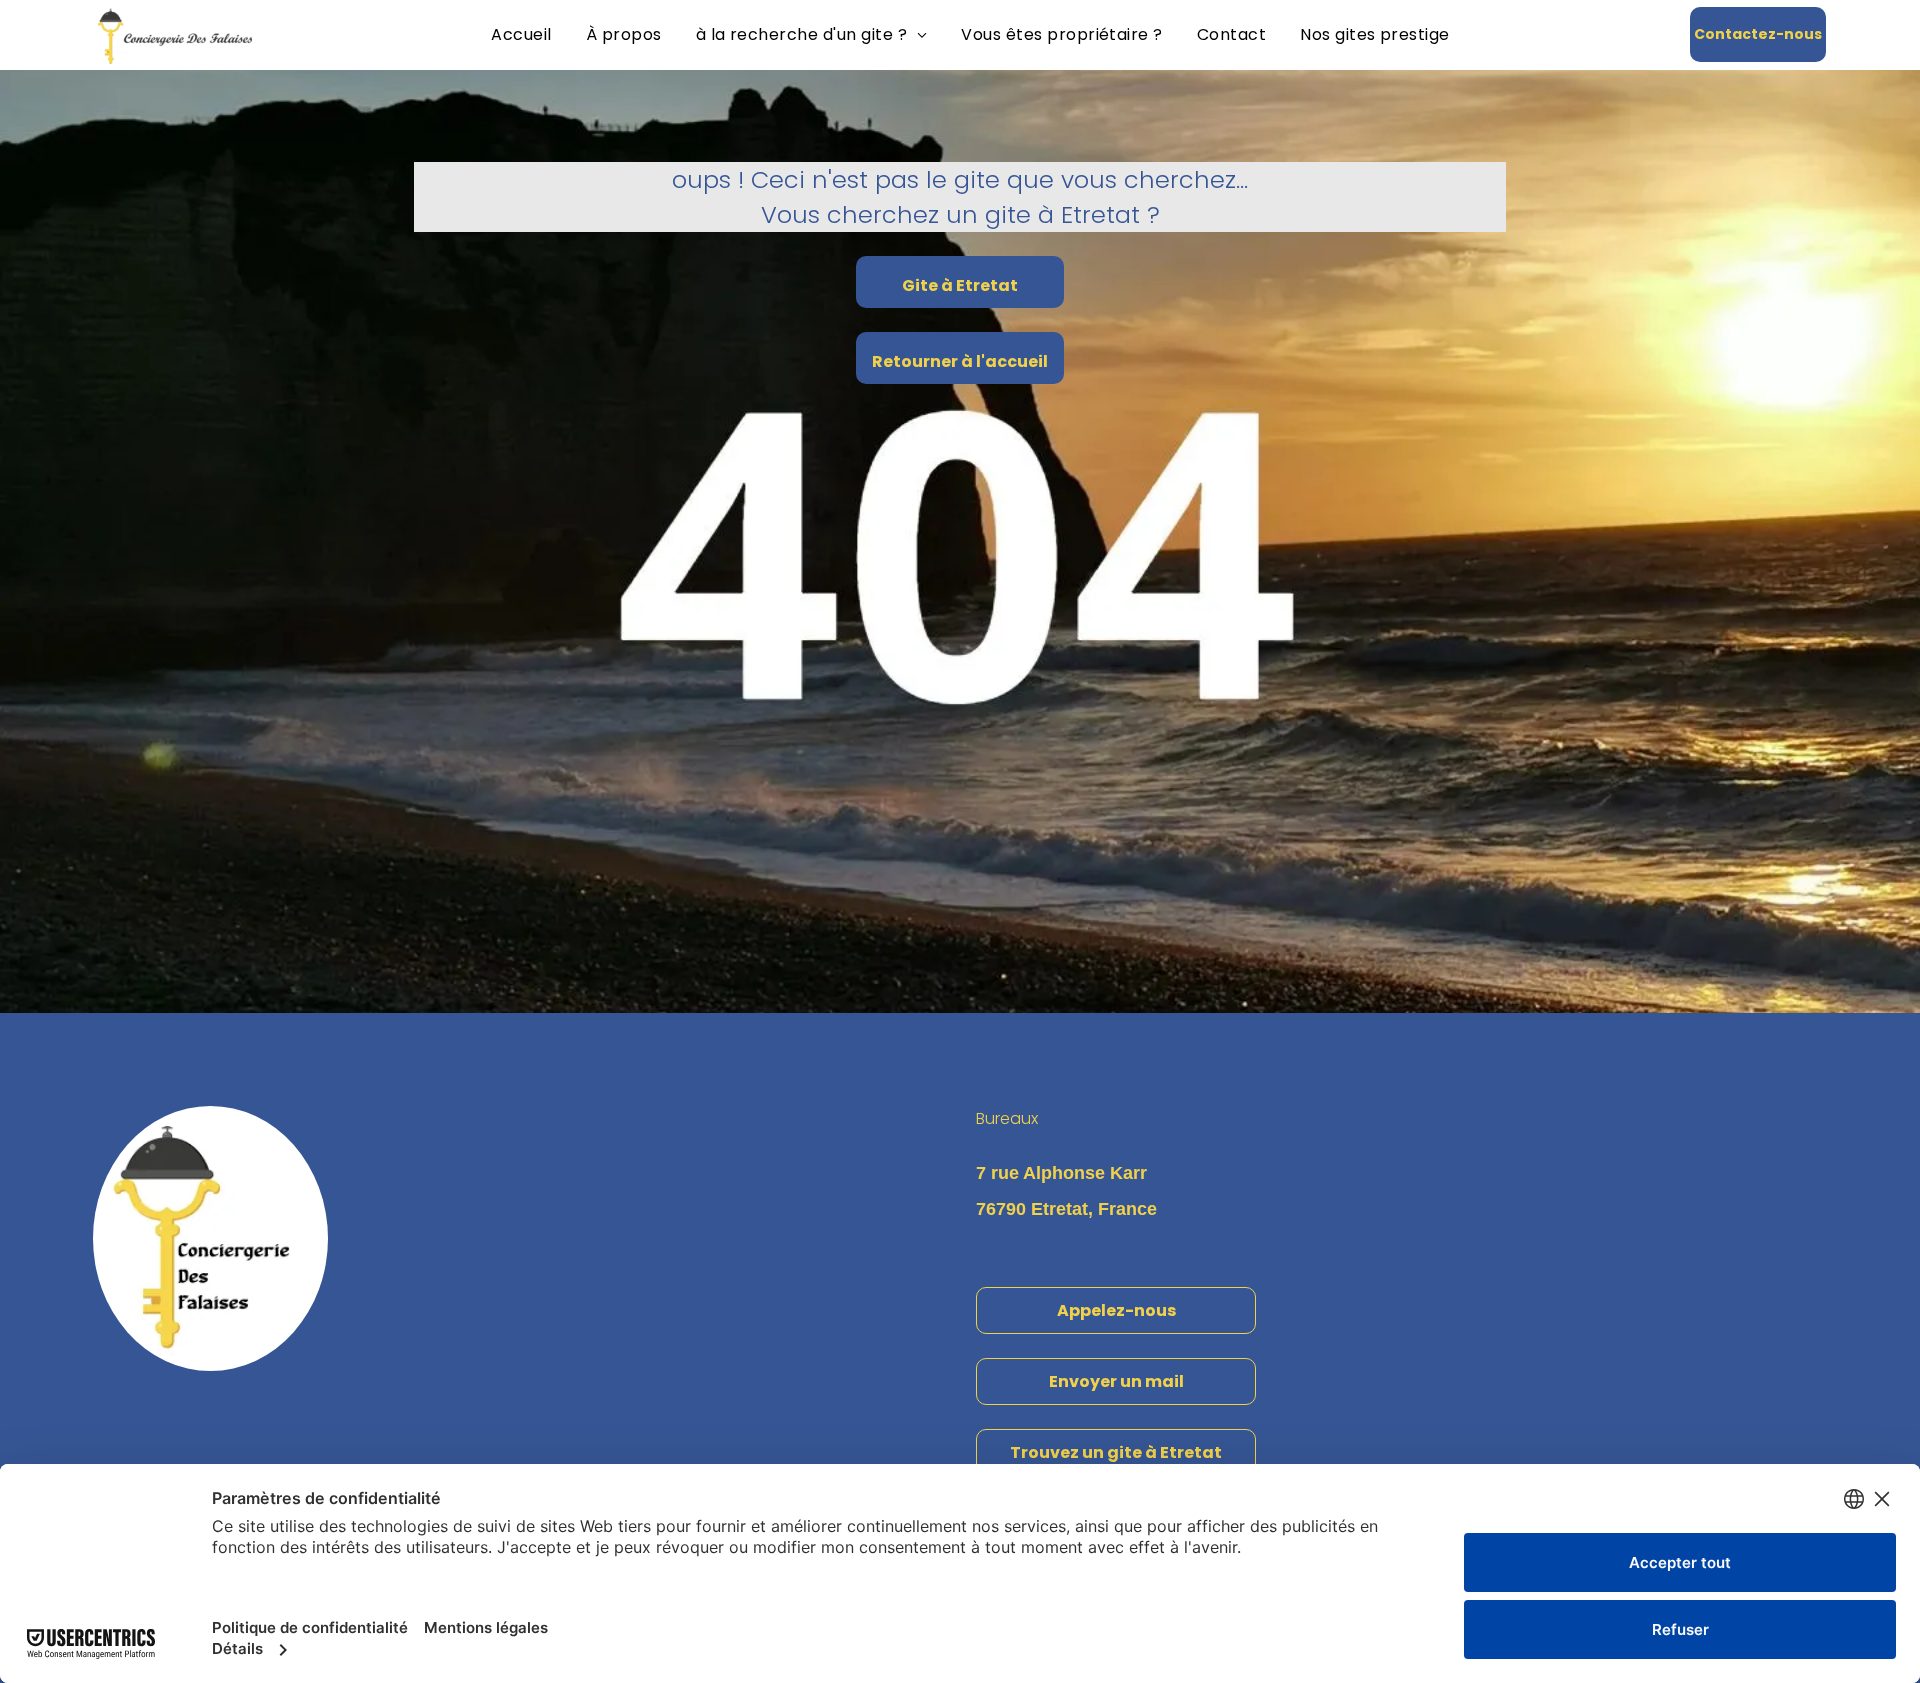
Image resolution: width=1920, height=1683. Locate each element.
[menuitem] (521, 34)
